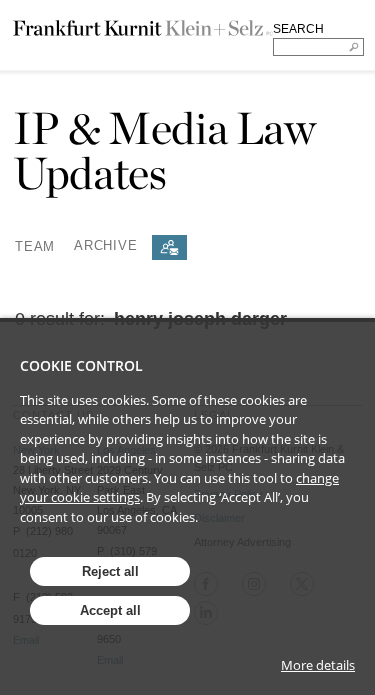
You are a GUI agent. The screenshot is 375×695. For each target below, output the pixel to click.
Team (35, 245)
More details (318, 665)
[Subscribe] (169, 247)
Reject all (110, 571)
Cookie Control (81, 365)
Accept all (110, 610)
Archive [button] (105, 245)
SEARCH (298, 29)
